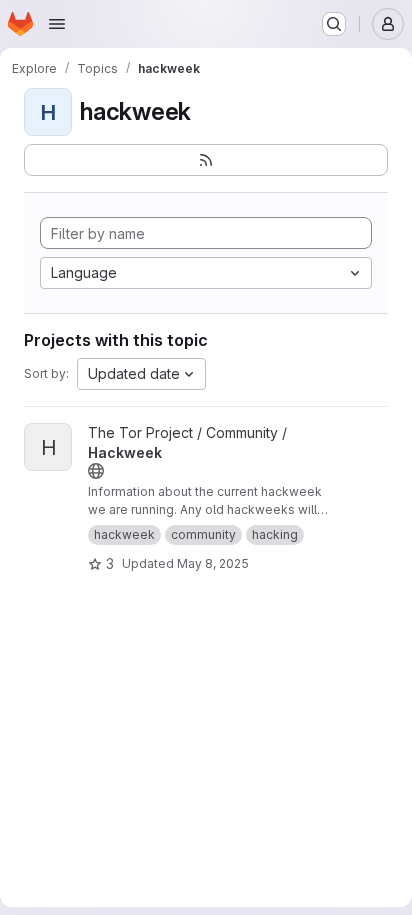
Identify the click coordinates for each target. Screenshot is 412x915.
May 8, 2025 (213, 563)
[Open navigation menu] (57, 24)
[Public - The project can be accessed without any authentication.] (96, 471)
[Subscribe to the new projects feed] (206, 160)
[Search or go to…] (334, 24)
